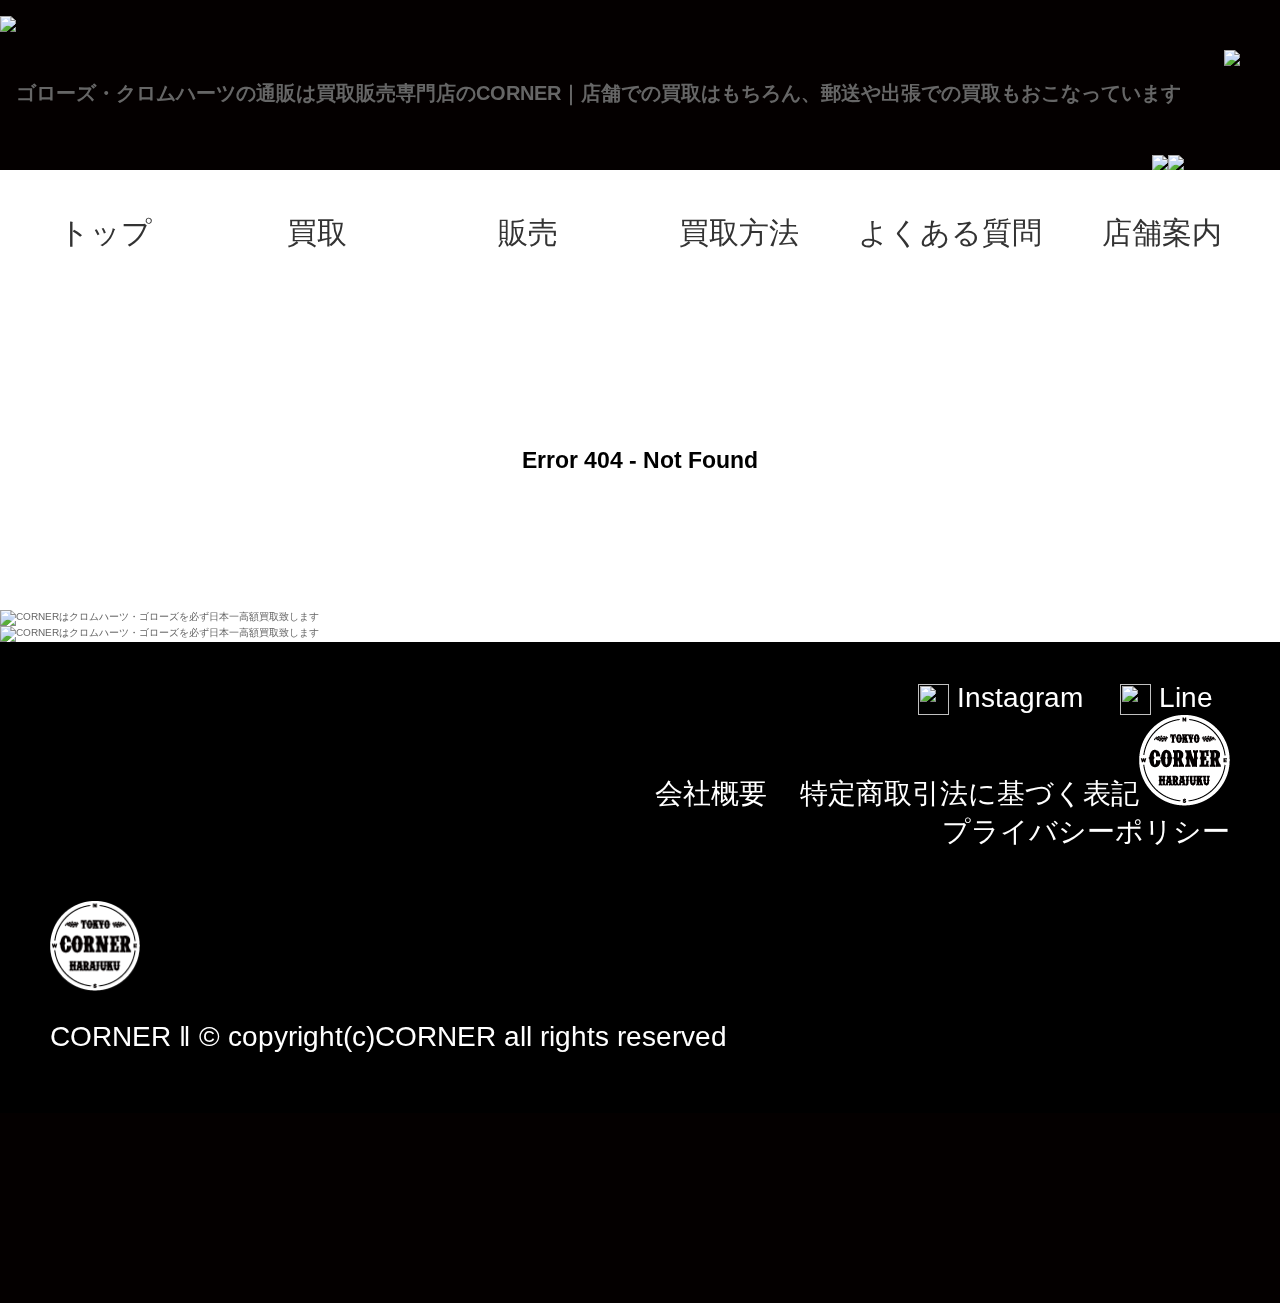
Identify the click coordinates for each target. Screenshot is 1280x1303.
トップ (105, 232)
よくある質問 (950, 232)
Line (1182, 697)
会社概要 (711, 793)
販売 (528, 232)
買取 (317, 232)
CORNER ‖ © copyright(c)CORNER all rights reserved (388, 1036)
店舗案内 (1162, 232)
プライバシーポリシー (1086, 831)
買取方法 (739, 232)
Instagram (1016, 697)
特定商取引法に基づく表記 (969, 793)
